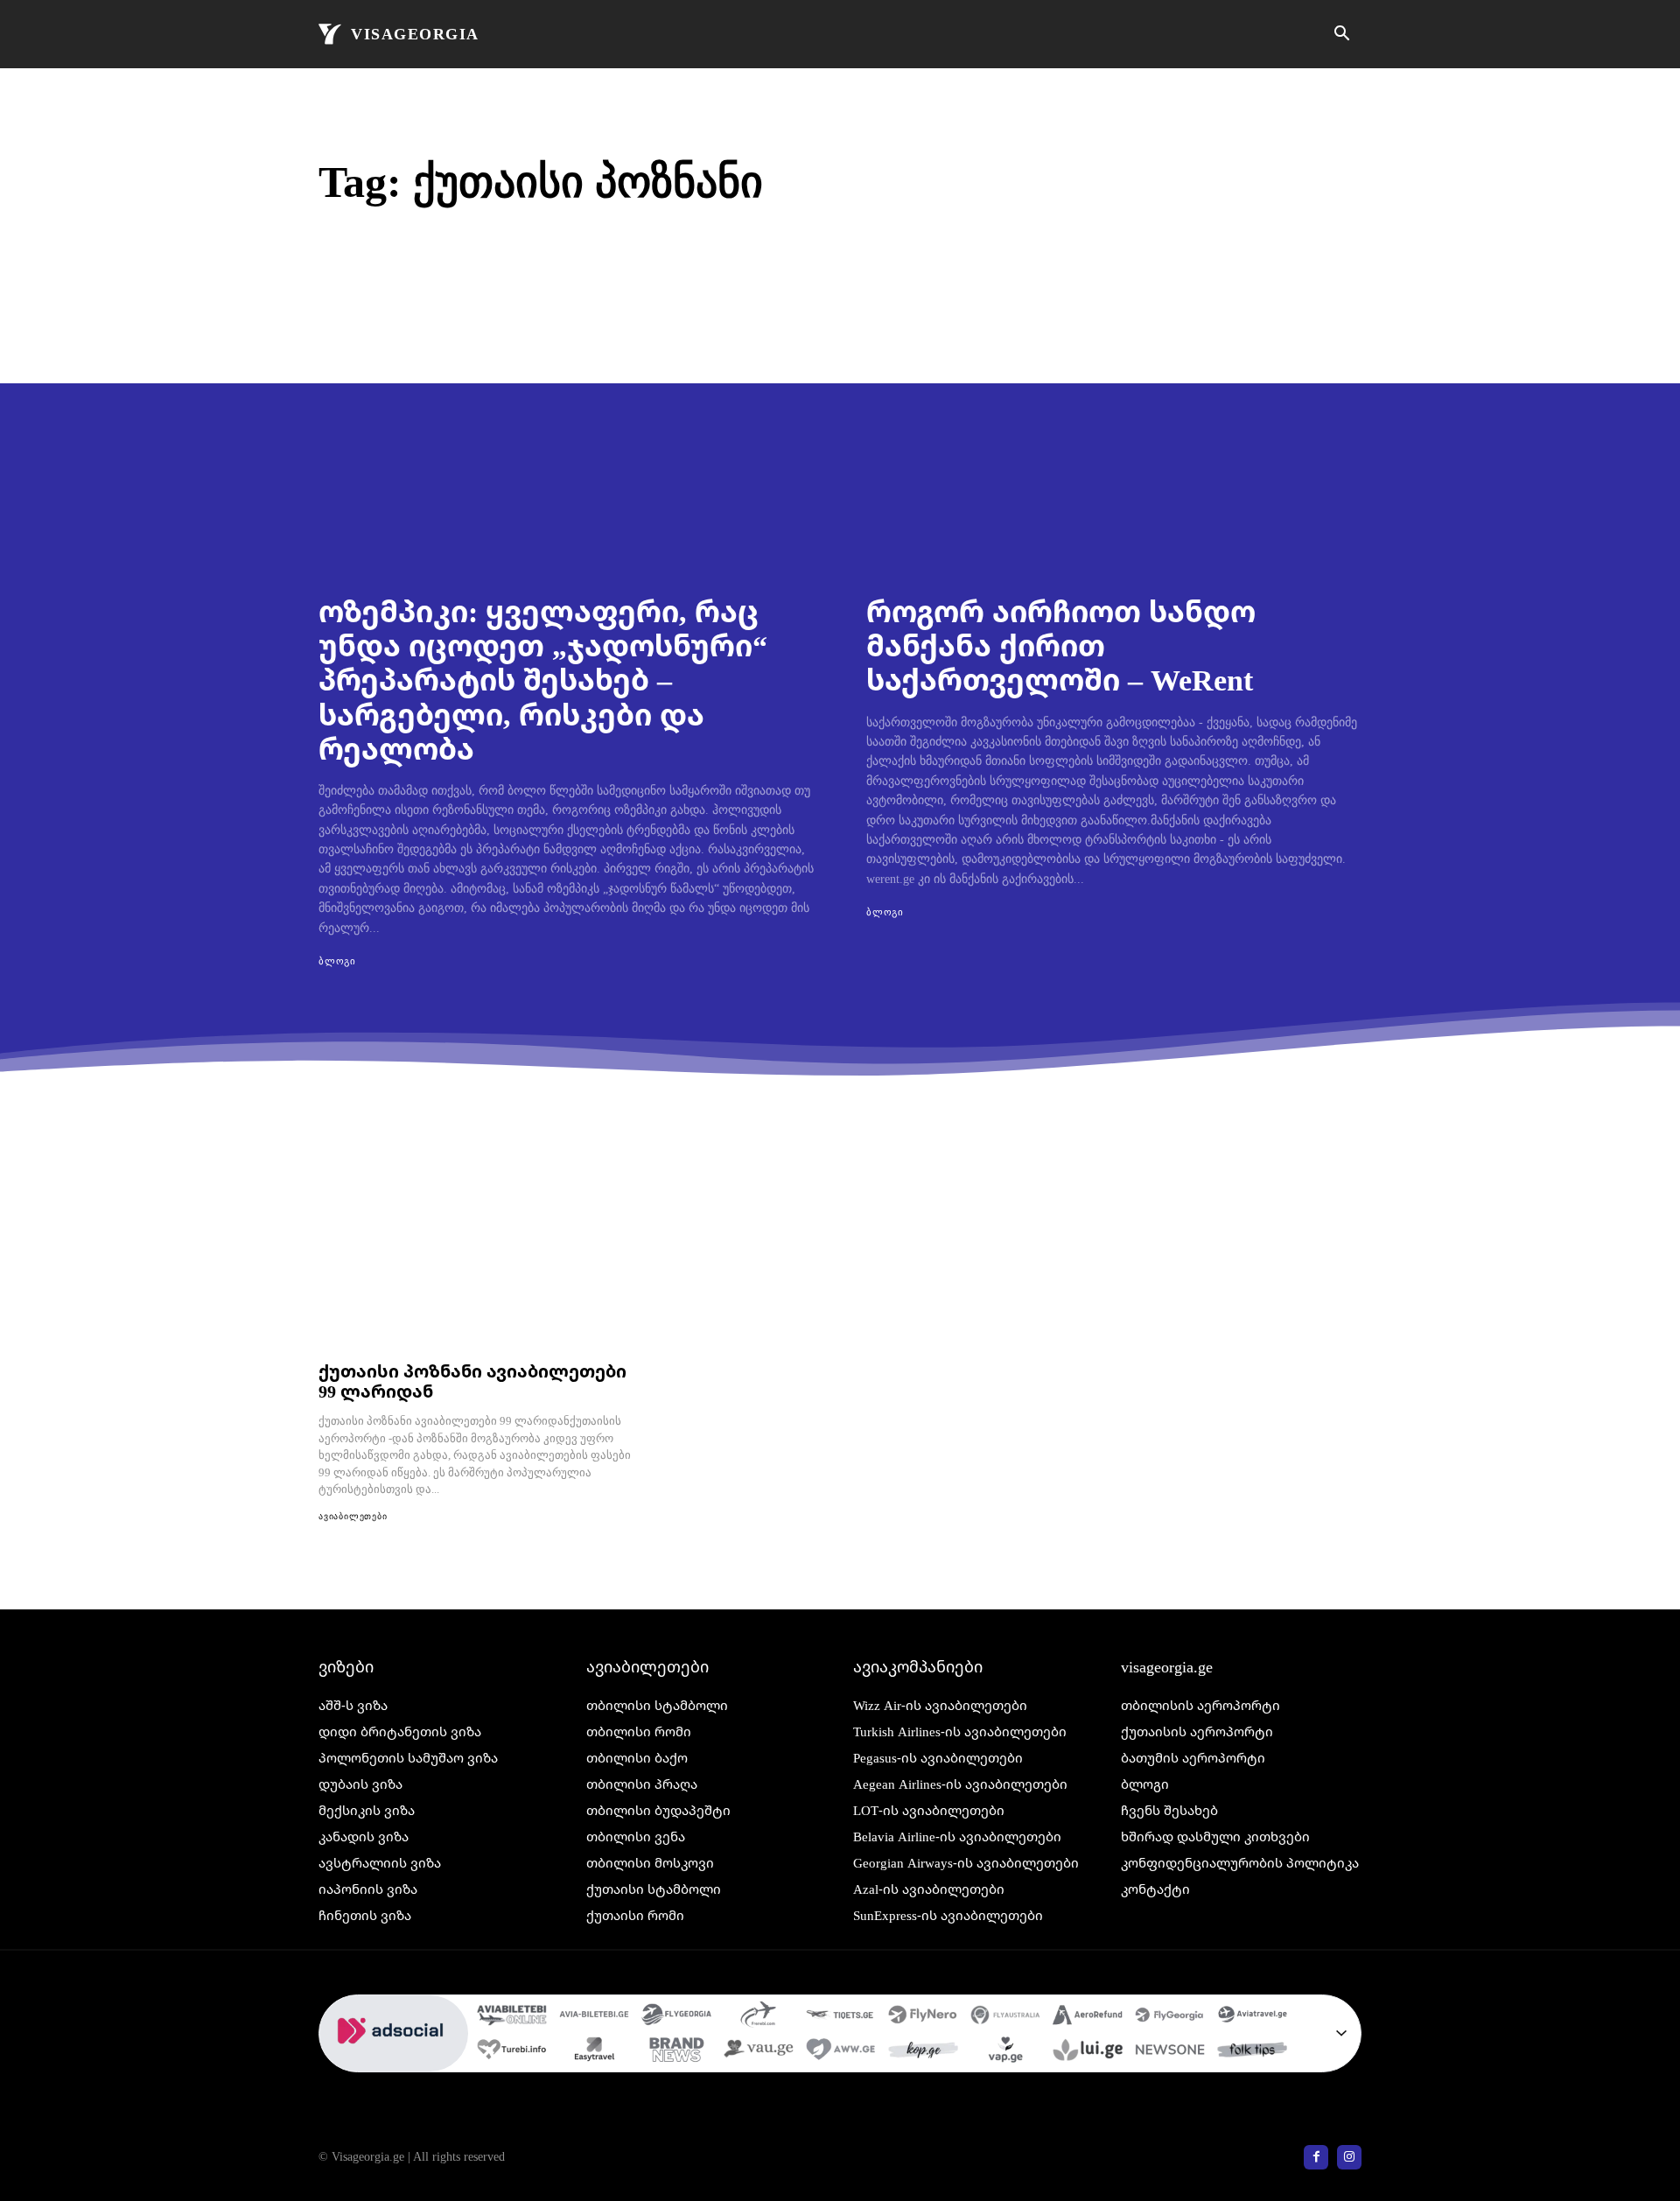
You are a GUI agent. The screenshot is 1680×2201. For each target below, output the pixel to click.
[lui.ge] (1088, 2052)
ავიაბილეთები (353, 1516)
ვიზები (346, 1666)
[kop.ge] (923, 2052)
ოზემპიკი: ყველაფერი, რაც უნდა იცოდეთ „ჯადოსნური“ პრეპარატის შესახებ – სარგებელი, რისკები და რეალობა (543, 679)
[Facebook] (1316, 2157)
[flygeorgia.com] (1170, 2017)
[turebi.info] (512, 2052)
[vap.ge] (1005, 2052)
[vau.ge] (759, 2052)
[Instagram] (1349, 2157)
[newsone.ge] (1170, 2052)
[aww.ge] (841, 2052)
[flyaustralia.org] (1005, 2017)
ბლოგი (337, 961)
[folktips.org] (1252, 2052)
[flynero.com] (923, 2017)
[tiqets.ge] (841, 2017)
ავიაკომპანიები (918, 1666)
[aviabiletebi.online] (512, 2017)
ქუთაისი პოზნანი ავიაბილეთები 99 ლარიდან (472, 1381)
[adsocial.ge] (394, 2062)
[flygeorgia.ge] (676, 2017)
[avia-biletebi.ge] (594, 2017)
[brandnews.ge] (676, 2052)
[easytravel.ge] (594, 2052)
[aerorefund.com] (1088, 2017)
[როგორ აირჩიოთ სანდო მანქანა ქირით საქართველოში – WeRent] (1114, 432)
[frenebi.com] (759, 2017)
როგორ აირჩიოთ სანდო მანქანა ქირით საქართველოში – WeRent (1061, 645)
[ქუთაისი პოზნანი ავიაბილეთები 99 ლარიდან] (478, 1256)
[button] (1341, 35)
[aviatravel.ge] (1252, 2017)
